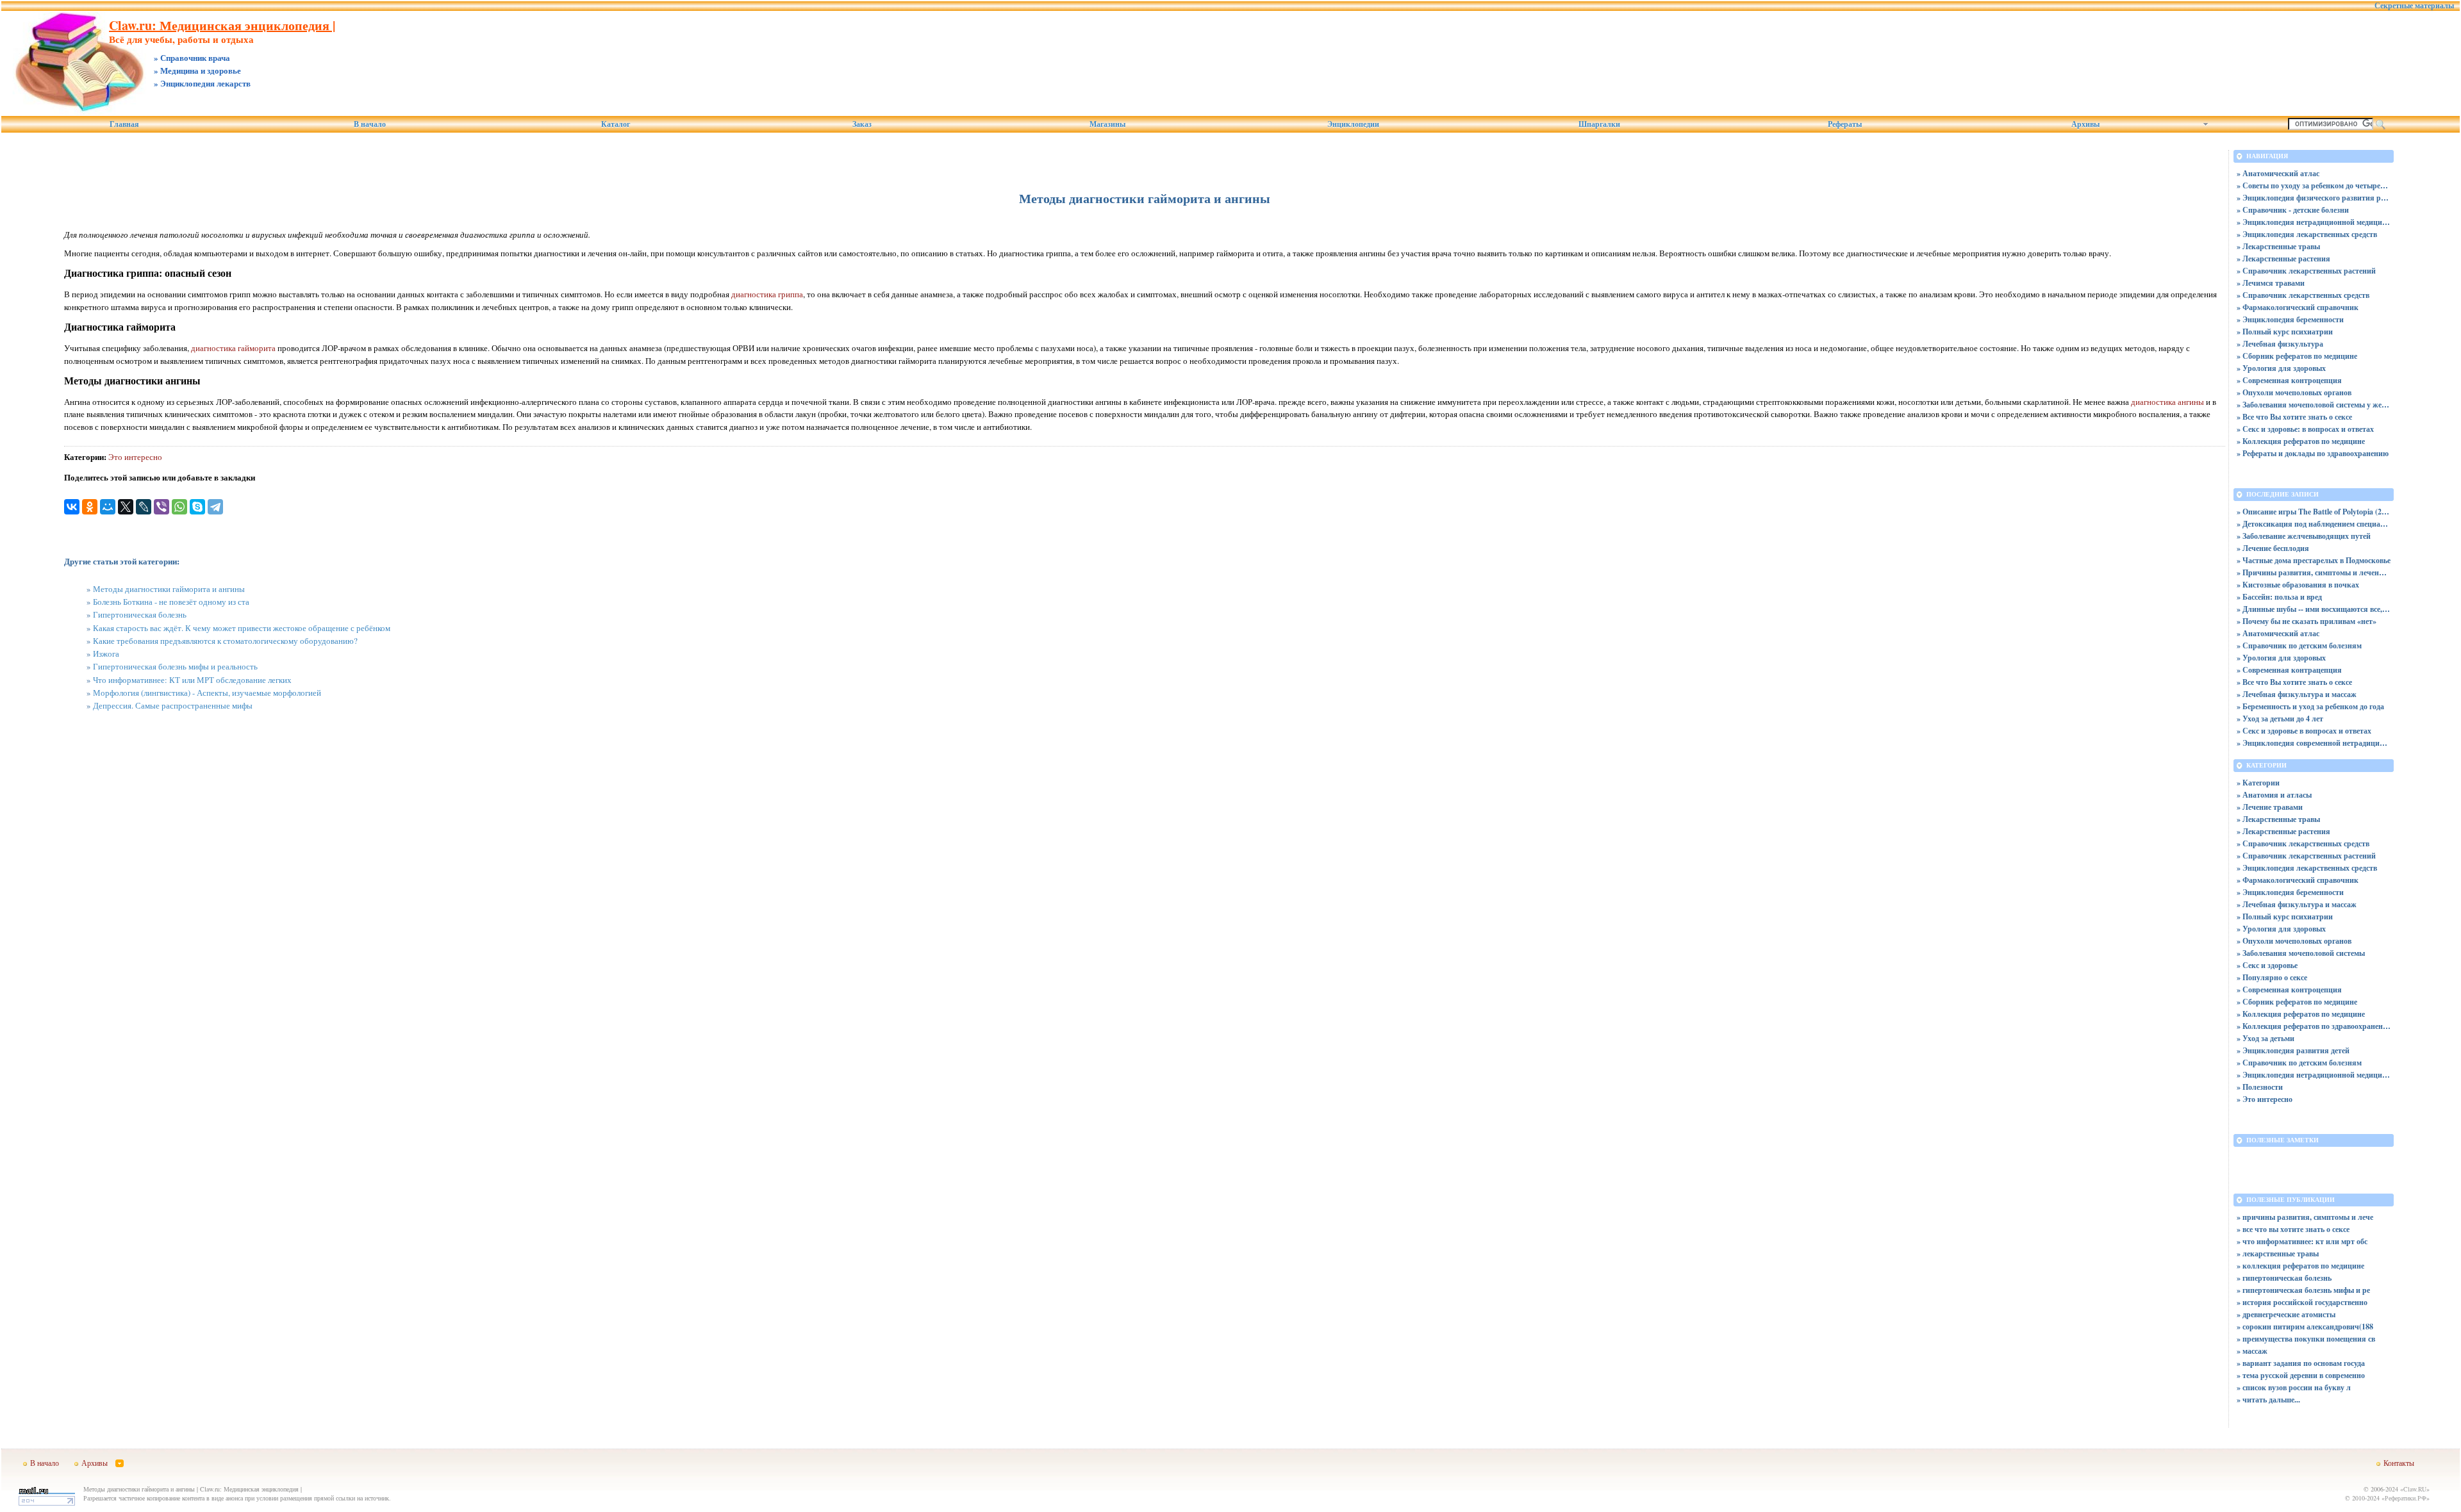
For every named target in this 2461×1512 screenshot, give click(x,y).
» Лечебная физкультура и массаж (2297, 694)
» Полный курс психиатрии (2285, 332)
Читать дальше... (2271, 1400)
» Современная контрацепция (2289, 670)
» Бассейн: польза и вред (2279, 597)
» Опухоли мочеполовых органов (2294, 392)
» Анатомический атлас (2278, 173)
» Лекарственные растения (2283, 259)
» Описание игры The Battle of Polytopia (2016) (2314, 512)
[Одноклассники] (90, 507)
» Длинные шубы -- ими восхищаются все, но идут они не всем (2314, 609)
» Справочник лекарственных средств (2303, 295)
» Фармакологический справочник (2298, 307)
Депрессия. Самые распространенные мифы (173, 705)
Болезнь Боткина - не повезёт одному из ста (171, 602)
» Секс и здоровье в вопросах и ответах (2304, 731)
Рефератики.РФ (2406, 1498)
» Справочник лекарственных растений (2306, 271)
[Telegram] (215, 507)
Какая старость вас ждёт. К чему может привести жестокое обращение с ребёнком (242, 628)
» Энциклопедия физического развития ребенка (2314, 198)
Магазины (1107, 124)
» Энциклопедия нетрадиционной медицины (2314, 222)
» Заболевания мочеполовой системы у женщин (2314, 405)
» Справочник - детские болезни (2293, 210)
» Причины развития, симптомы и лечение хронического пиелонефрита (2314, 572)
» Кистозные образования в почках (2298, 585)
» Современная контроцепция (2289, 380)
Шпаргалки (1599, 124)
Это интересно (135, 457)
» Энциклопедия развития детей (2293, 1050)
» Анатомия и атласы (2274, 795)
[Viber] (162, 507)
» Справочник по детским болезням (2299, 645)
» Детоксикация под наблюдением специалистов (2314, 524)
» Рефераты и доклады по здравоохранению (2313, 453)
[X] (126, 507)
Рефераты (1845, 124)
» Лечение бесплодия (2273, 548)
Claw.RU (2415, 1489)
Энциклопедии (1353, 124)
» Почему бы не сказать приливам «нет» (2307, 621)
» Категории (2258, 783)
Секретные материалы (2414, 6)
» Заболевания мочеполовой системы (2301, 953)
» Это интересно (2265, 1099)
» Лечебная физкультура (2280, 344)
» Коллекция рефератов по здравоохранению (2314, 1026)
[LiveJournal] (144, 507)
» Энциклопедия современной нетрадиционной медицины (2314, 743)
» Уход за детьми (2266, 1038)
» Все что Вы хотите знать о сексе (2294, 417)
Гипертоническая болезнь (140, 614)
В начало (370, 124)
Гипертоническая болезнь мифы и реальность (175, 666)
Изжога (106, 653)
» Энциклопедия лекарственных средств (2307, 234)
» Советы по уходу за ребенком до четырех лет (2314, 185)
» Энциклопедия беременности (2290, 319)
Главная (124, 124)
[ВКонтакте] (72, 507)
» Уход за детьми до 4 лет (2280, 719)
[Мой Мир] (108, 507)
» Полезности (2260, 1087)
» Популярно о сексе (2272, 977)
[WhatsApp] (179, 507)
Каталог (616, 124)
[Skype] (197, 507)
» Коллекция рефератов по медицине (2301, 441)
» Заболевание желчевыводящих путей (2304, 536)
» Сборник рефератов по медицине (2297, 356)
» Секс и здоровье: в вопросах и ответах (2305, 429)
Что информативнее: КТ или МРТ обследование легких (192, 680)
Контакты (2399, 1463)
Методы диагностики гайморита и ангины (169, 589)
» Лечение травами (2270, 807)
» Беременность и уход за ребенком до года (2310, 706)
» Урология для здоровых (2281, 368)
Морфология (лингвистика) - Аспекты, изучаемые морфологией (207, 693)
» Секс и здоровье (2267, 965)
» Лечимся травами (2271, 283)
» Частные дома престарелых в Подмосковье (2314, 560)
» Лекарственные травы (2278, 246)
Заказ (862, 124)
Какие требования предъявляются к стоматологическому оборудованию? (225, 641)
